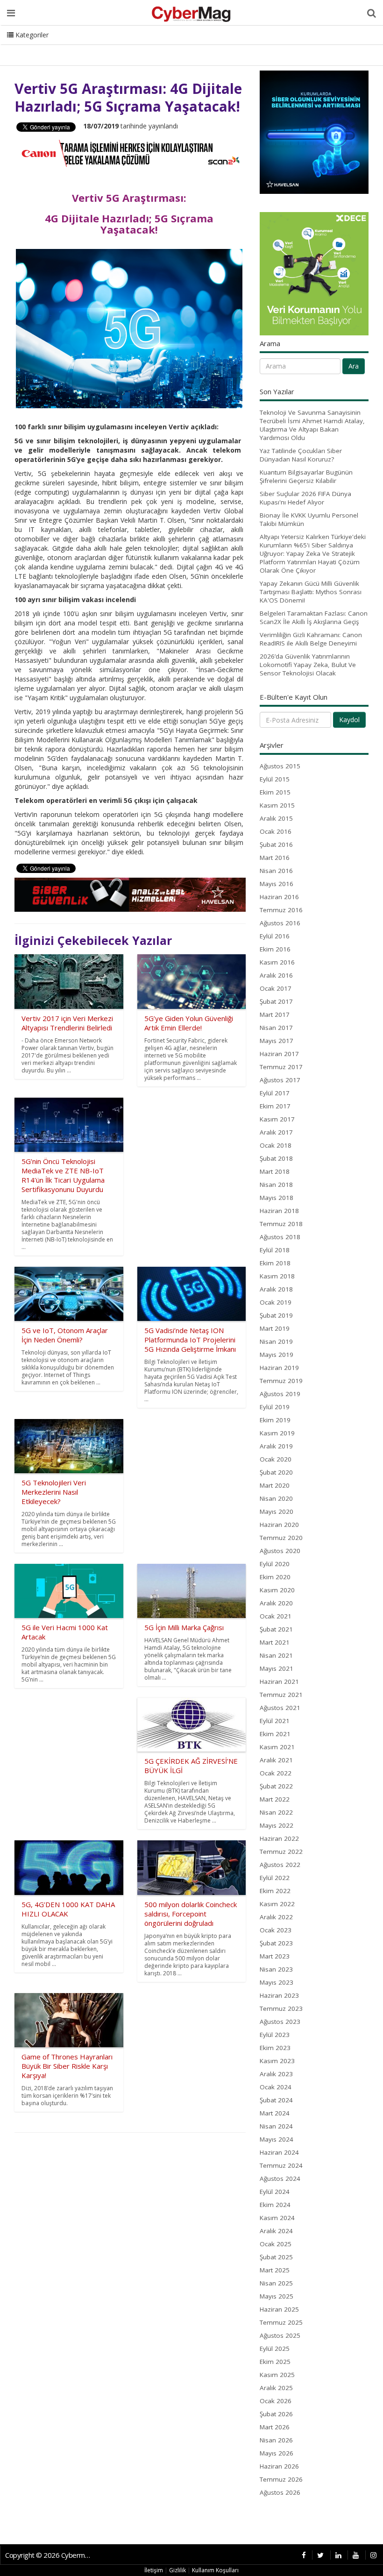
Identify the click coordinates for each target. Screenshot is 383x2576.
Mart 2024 (275, 2113)
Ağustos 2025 (280, 2335)
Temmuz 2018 (281, 1224)
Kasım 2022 (277, 1904)
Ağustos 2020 (280, 1551)
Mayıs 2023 (277, 1982)
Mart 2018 (275, 1171)
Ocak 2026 (276, 2401)
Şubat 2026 (276, 2414)
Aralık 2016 (276, 975)
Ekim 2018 (275, 1263)
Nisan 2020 (276, 1498)
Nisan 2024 (276, 2126)
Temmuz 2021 (281, 1695)
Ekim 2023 (275, 2048)
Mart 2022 (275, 1799)
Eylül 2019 (275, 1407)
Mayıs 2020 (277, 1512)
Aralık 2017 (276, 1132)
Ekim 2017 (275, 1106)
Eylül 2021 (275, 1721)
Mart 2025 (275, 2270)
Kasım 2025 (277, 2375)
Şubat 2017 (276, 1001)
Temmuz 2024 (281, 2165)
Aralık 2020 (276, 1603)
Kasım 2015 (277, 805)
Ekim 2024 (275, 2205)
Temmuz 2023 (281, 2008)
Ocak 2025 (276, 2244)
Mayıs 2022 (277, 1825)
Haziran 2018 (279, 1211)
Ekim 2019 (275, 1420)
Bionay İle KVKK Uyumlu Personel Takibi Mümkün (309, 519)
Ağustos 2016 (280, 923)
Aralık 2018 (276, 1289)
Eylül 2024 (275, 2192)
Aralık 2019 (276, 1446)
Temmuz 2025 (281, 2322)
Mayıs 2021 (277, 1668)
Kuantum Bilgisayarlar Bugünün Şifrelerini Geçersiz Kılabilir (306, 476)
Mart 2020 (275, 1485)
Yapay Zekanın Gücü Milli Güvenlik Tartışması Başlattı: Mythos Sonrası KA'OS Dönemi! (311, 592)
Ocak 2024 (276, 2087)
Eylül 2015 (275, 779)
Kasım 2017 (277, 1119)
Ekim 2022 (275, 1891)
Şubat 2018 (276, 1158)
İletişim (154, 2570)
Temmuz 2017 (281, 1067)
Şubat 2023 (276, 1943)
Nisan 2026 (276, 2440)
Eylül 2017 (275, 1093)
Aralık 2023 (276, 2074)
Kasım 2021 (277, 1747)
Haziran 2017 (279, 1054)
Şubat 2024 (276, 2100)
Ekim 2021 (275, 1734)
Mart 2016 (275, 858)
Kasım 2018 (277, 1276)
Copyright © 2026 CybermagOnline (50, 2555)
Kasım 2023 (277, 2061)
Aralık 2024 (276, 2231)
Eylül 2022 (275, 1878)
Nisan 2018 (276, 1185)
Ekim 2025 (275, 2362)
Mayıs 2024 (277, 2139)
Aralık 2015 (276, 818)
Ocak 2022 (276, 1773)
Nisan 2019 (276, 1341)
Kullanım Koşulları (215, 2570)
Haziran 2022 (279, 1838)
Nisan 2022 (276, 1812)
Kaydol (349, 720)
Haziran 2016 (279, 897)
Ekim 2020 (275, 1577)
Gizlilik (177, 2570)
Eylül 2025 (275, 2349)
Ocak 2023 (276, 1930)
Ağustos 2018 (280, 1237)
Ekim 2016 (275, 949)
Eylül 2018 (275, 1250)
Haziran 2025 (279, 2309)
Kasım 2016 (277, 962)
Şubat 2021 (276, 1629)
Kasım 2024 (277, 2218)
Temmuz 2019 (281, 1381)
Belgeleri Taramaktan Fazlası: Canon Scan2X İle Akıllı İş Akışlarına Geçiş (314, 617)
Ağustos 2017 (280, 1080)
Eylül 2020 (275, 1564)
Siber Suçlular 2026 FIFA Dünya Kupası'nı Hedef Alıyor (305, 498)
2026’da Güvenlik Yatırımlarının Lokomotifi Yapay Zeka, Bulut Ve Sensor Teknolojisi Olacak (308, 665)
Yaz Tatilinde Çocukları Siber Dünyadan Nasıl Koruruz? (301, 455)
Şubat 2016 (276, 844)
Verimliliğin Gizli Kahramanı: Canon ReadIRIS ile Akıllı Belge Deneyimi (311, 639)
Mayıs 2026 (277, 2453)
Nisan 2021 (276, 1655)
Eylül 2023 (275, 2035)
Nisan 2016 (276, 871)
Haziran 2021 (279, 1682)
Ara (354, 366)
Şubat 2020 (276, 1472)
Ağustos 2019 (280, 1394)
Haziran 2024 (279, 2152)
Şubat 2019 (276, 1315)
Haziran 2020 (279, 1525)
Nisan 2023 (276, 1969)
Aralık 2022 (276, 1917)
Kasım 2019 (277, 1433)
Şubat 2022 (276, 1786)
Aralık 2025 (276, 2388)
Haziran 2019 (279, 1368)
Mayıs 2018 (277, 1198)
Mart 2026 (275, 2427)
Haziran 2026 (279, 2466)
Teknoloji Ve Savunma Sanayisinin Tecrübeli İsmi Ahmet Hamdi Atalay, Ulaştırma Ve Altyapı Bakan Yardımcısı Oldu (312, 425)
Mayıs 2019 (277, 1355)
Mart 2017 (275, 1015)
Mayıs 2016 (277, 884)
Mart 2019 (275, 1328)
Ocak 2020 (276, 1459)
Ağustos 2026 (280, 2492)
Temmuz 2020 (281, 1538)
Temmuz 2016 (281, 910)
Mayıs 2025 (277, 2296)
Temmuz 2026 (281, 2479)
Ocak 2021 (276, 1616)
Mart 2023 (275, 1956)
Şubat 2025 (276, 2257)
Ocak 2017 (276, 988)
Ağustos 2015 (280, 766)
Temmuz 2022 (281, 1852)
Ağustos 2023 (280, 2022)
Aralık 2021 (276, 1760)
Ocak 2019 (276, 1302)
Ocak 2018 (276, 1145)
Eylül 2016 (275, 936)
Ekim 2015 (275, 792)
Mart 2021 (275, 1642)
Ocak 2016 (276, 831)
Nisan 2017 (276, 1028)
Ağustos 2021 (280, 1708)
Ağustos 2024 (280, 2179)
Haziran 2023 (279, 1995)
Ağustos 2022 (280, 1865)
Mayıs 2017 (277, 1041)
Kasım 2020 (277, 1590)
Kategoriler (31, 35)
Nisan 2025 (276, 2283)
